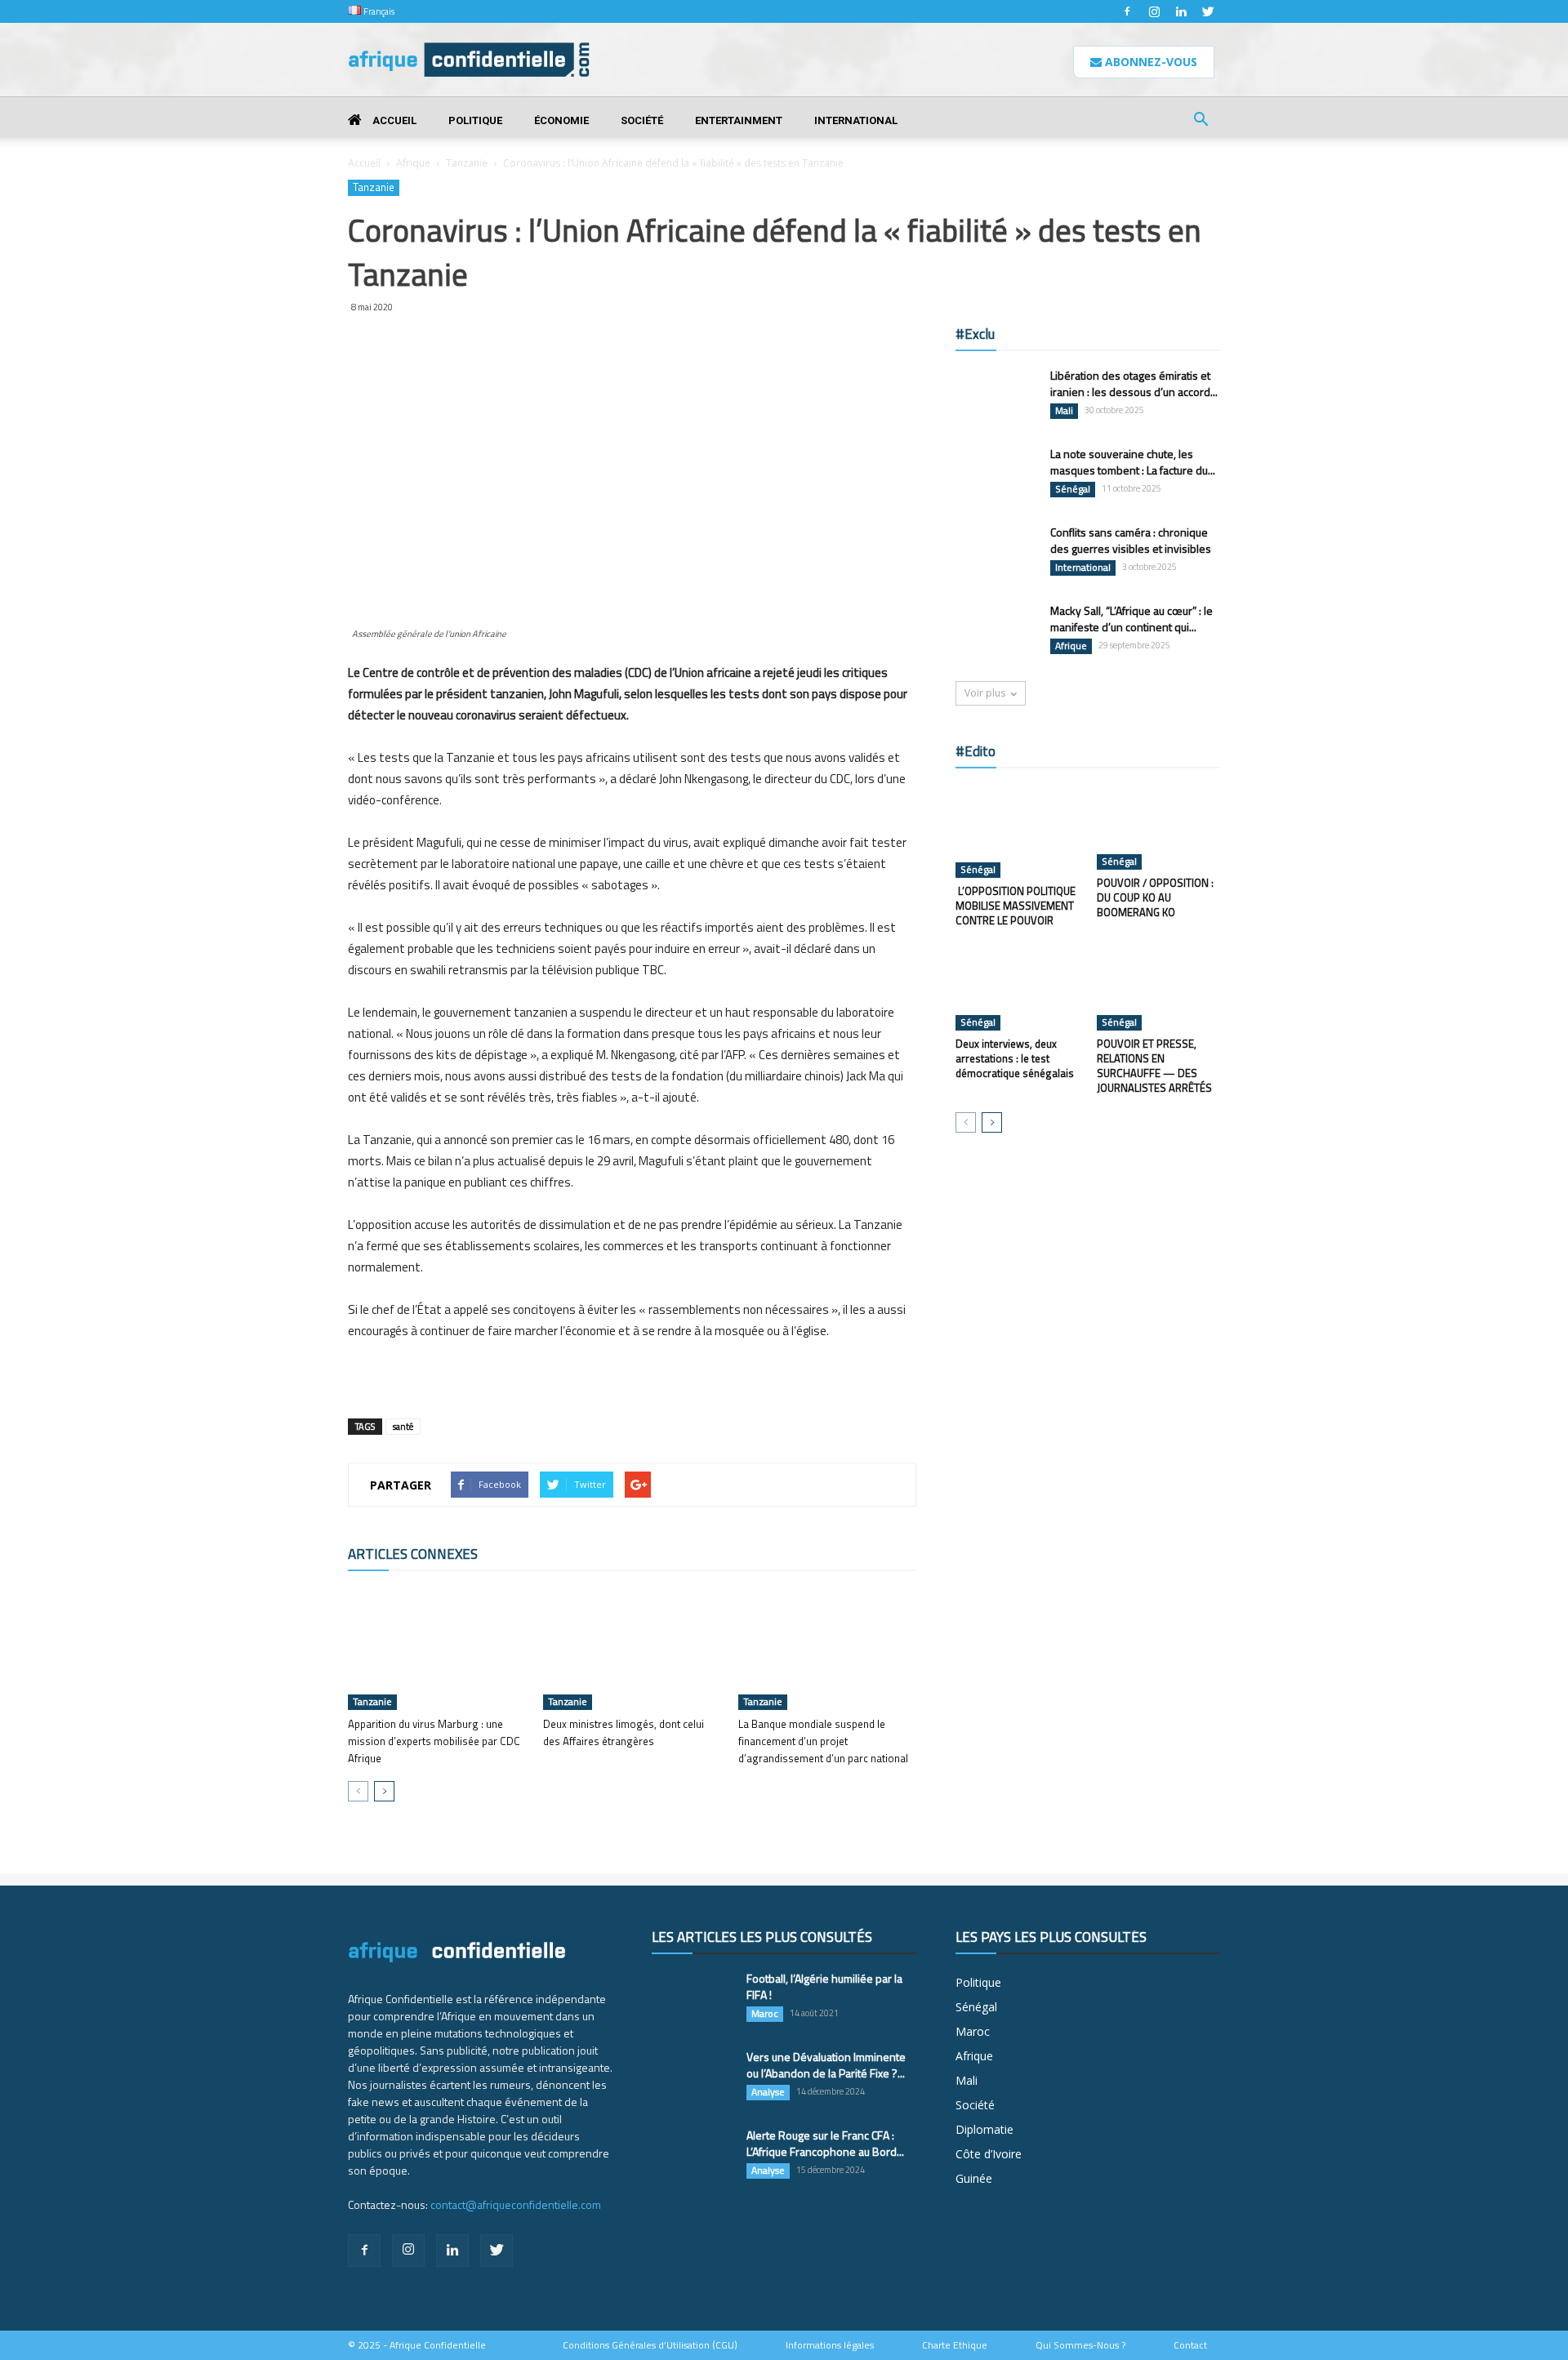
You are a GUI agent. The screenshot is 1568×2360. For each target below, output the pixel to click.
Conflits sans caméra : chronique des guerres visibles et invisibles (1131, 540)
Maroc (765, 2014)
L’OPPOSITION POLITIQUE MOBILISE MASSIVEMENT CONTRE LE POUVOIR (1016, 906)
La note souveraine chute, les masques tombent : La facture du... (1133, 462)
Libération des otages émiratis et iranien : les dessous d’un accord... (1134, 383)
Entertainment (739, 120)
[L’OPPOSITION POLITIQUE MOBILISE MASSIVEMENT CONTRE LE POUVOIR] (1018, 831)
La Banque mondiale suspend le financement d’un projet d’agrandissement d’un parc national (826, 1741)
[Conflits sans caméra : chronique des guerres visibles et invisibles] (996, 553)
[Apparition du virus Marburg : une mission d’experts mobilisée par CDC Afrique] (437, 1649)
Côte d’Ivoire (989, 2154)
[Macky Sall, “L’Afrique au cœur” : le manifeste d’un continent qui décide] (996, 631)
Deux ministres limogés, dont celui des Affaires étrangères (624, 1732)
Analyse (768, 2092)
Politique (475, 120)
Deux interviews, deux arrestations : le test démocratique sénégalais (1015, 1058)
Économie (561, 120)
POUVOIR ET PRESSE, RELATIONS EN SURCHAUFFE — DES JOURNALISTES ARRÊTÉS (1154, 1066)
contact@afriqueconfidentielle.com (516, 2204)
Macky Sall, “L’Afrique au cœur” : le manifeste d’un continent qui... (1131, 619)
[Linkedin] (1181, 11)
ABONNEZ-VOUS (1149, 62)
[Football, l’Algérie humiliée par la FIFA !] (693, 1999)
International (856, 120)
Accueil (393, 120)
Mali (1064, 411)
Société (642, 120)
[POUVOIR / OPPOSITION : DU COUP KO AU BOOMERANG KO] (1159, 827)
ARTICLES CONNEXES (413, 1554)
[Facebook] (1127, 11)
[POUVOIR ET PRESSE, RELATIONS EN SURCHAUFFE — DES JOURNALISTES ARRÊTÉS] (1159, 988)
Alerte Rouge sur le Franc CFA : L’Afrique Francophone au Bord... (825, 2143)
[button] (1200, 121)
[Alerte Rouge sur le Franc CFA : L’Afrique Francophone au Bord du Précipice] (693, 2156)
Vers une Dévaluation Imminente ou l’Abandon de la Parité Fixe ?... (826, 2065)
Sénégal (1073, 489)
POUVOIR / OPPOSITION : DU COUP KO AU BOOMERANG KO (1155, 897)
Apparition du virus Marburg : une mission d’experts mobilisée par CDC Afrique (434, 1741)
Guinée (974, 2178)
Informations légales (830, 2345)
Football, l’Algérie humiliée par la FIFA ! (824, 1986)
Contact (1190, 2345)
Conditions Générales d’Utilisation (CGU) (650, 2345)
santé (403, 1427)
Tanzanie (467, 163)
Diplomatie (984, 2129)
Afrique (413, 163)
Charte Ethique (955, 2345)
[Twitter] (1208, 11)
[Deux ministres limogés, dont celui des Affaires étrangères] (632, 1649)
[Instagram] (1154, 11)
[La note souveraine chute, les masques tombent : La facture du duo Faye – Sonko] (996, 474)
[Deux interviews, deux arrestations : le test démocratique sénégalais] (1018, 988)
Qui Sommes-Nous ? (1080, 2345)
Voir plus (985, 693)
